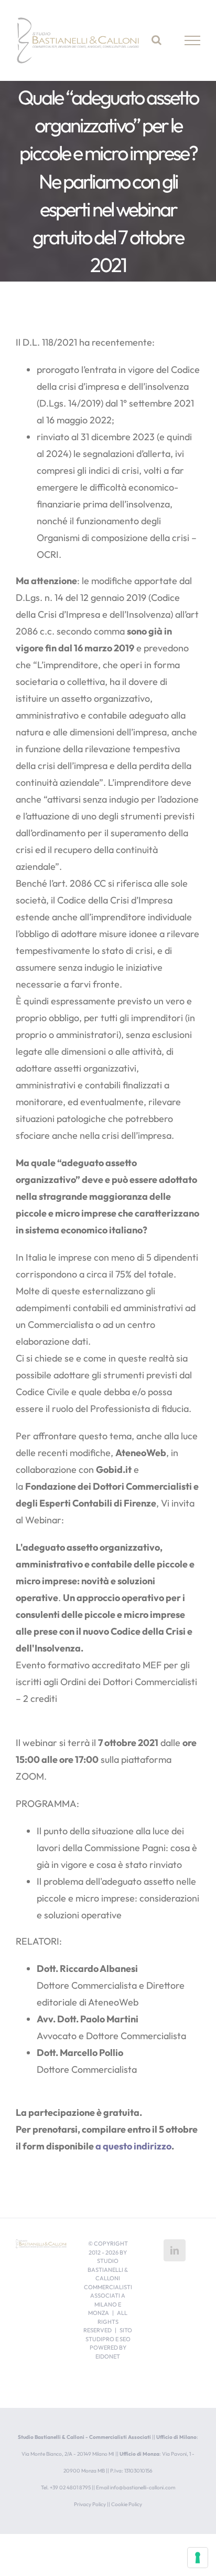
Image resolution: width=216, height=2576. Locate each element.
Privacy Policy (90, 2504)
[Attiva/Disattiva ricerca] (156, 40)
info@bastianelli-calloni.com (143, 2487)
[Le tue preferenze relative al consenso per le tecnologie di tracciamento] (198, 2558)
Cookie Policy (127, 2504)
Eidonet (108, 2356)
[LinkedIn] (175, 2250)
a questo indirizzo (133, 2146)
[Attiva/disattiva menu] (193, 40)
